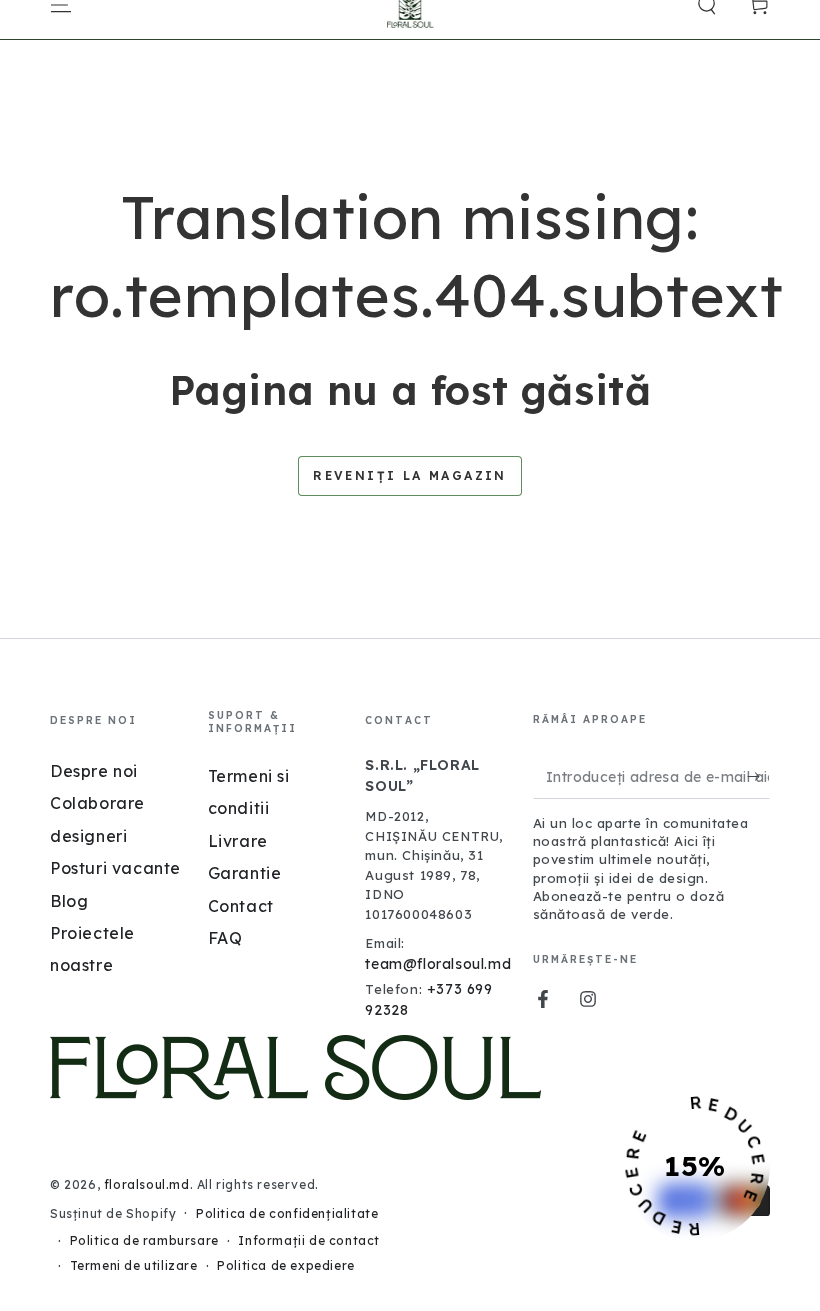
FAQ (225, 938)
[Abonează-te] (758, 776)
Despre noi (94, 771)
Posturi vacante (115, 868)
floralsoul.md (147, 1184)
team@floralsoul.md (438, 964)
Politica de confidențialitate (287, 1213)
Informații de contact (309, 1240)
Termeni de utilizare (134, 1265)
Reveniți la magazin (410, 475)
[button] (695, 1166)
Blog (69, 901)
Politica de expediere (286, 1265)
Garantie (245, 873)
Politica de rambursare (144, 1240)
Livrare (238, 841)
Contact (241, 906)
